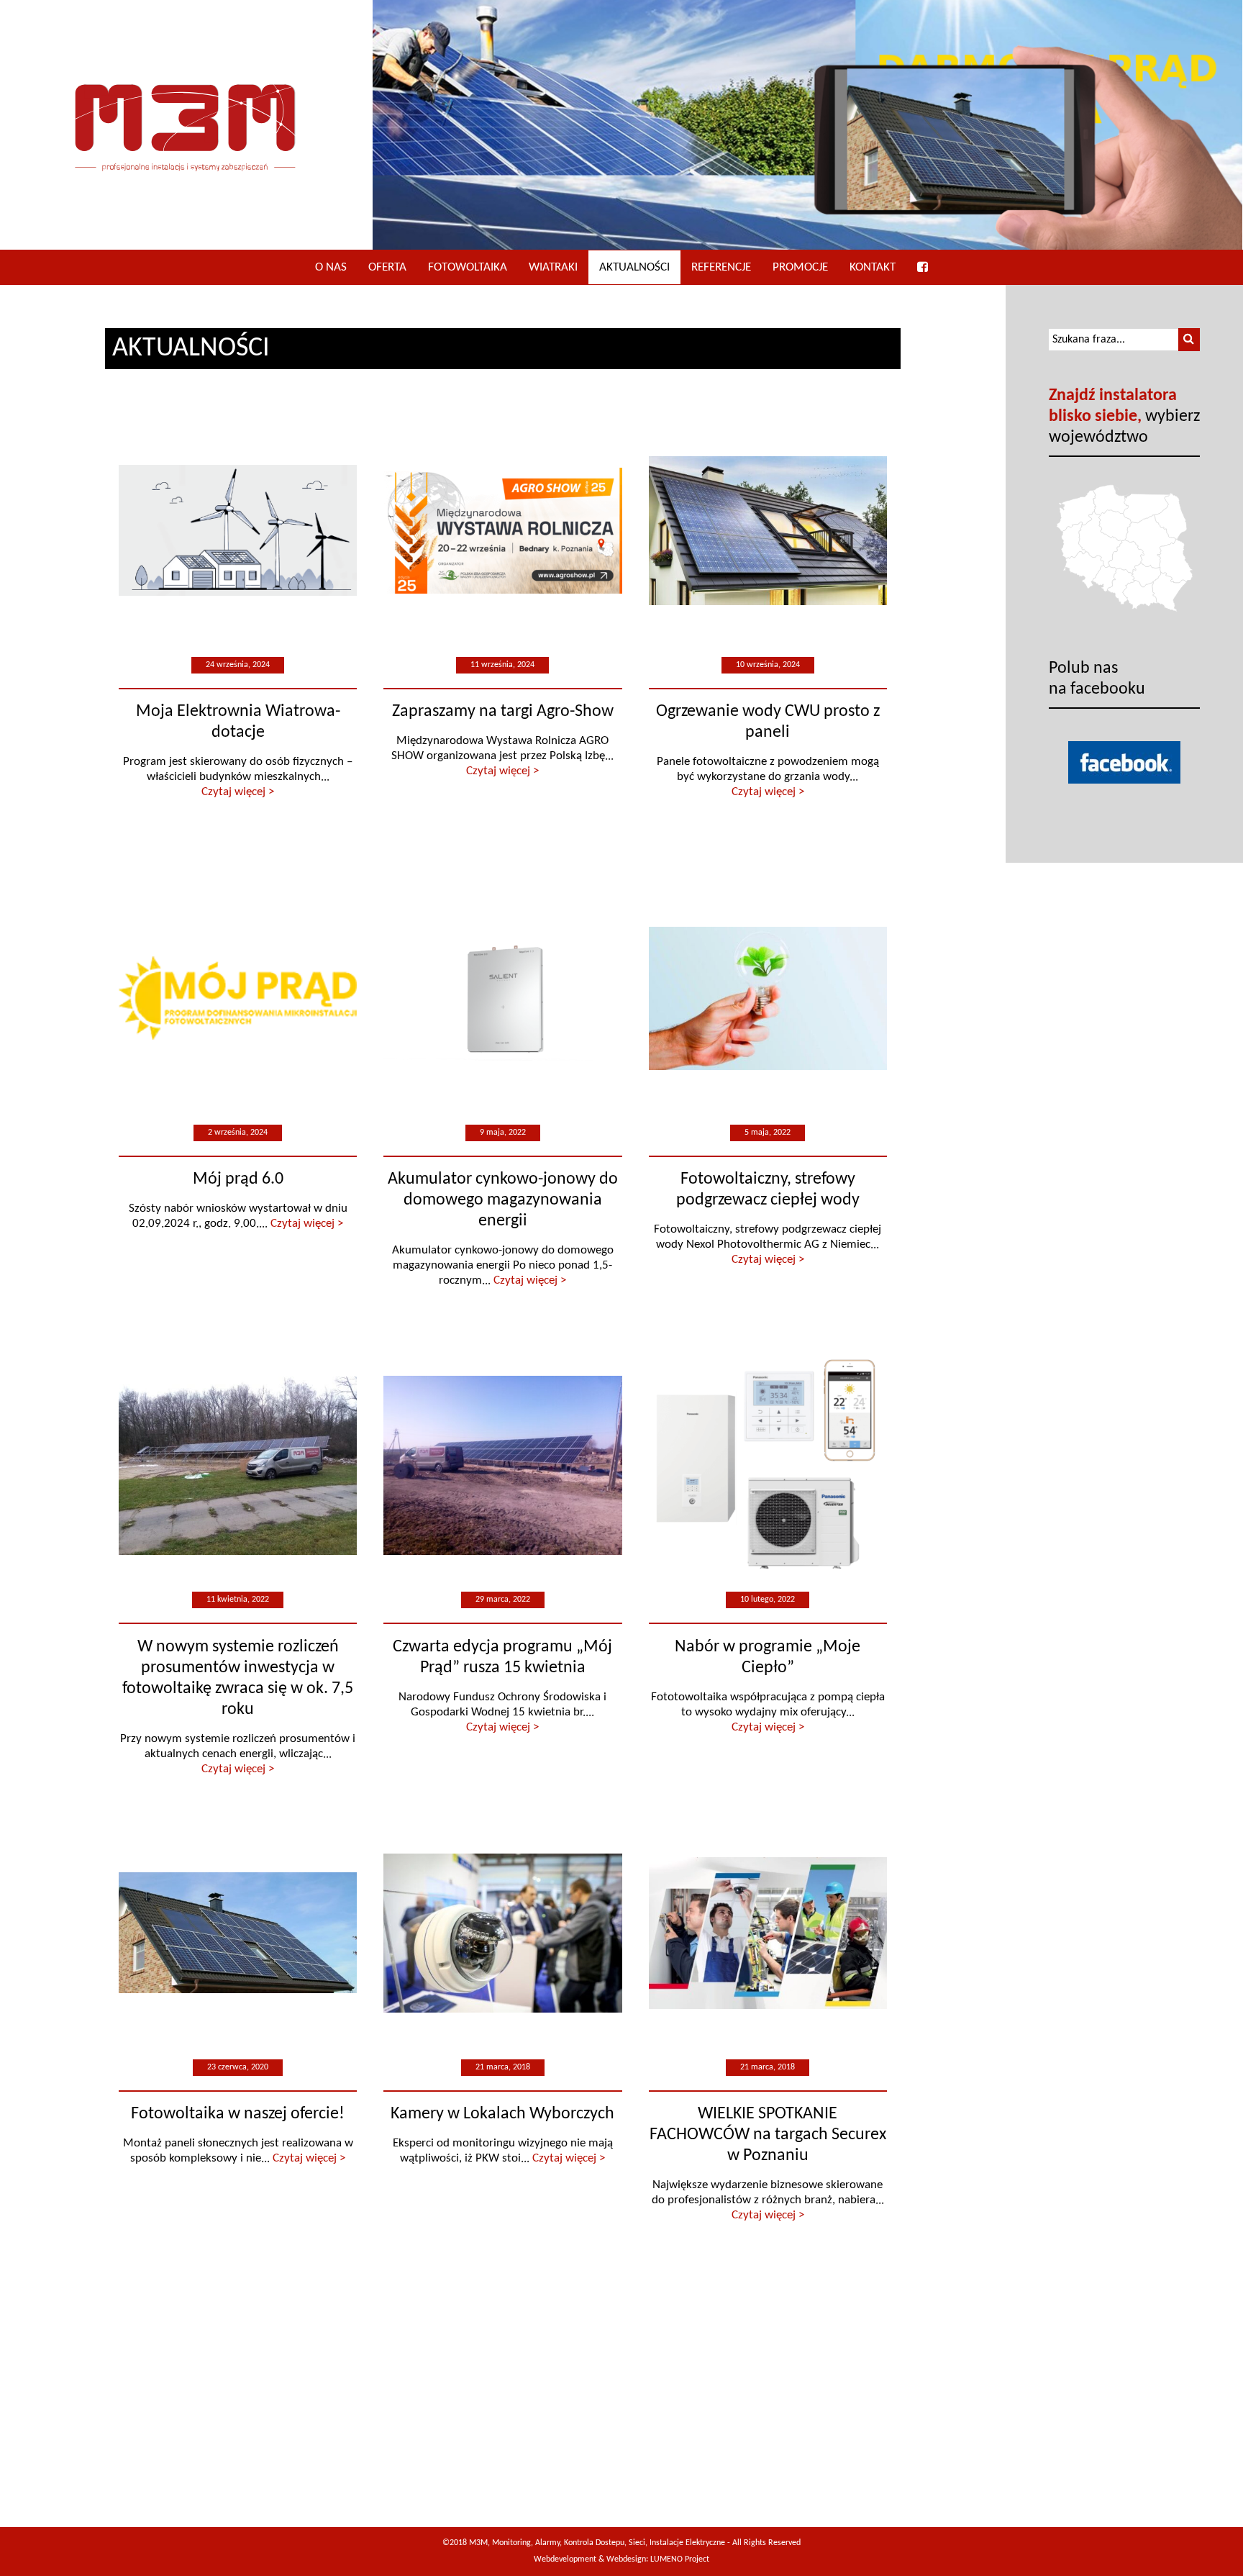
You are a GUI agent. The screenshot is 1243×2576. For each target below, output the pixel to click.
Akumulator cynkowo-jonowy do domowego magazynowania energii (503, 1200)
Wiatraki (553, 267)
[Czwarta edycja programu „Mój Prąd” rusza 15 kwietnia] (503, 1466)
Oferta (387, 267)
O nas (331, 267)
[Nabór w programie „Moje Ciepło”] (768, 1466)
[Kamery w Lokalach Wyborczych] (503, 1933)
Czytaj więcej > (238, 792)
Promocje (800, 267)
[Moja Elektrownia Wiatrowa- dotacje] (238, 531)
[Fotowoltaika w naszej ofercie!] (238, 1933)
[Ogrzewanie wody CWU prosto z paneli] (768, 531)
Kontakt (873, 267)
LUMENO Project (680, 2559)
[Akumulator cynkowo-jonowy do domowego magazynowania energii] (503, 998)
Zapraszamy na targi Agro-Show (503, 712)
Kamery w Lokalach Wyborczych (502, 2114)
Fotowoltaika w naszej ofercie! (238, 2114)
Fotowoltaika (468, 267)
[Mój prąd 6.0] (238, 998)
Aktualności (634, 267)
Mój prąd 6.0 (238, 1179)
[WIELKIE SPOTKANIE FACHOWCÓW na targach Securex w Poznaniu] (768, 1933)
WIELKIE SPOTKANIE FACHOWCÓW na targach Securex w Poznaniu (768, 2135)
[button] (1189, 340)
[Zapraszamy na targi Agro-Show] (503, 531)
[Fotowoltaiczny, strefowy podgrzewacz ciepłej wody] (768, 998)
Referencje (721, 267)
